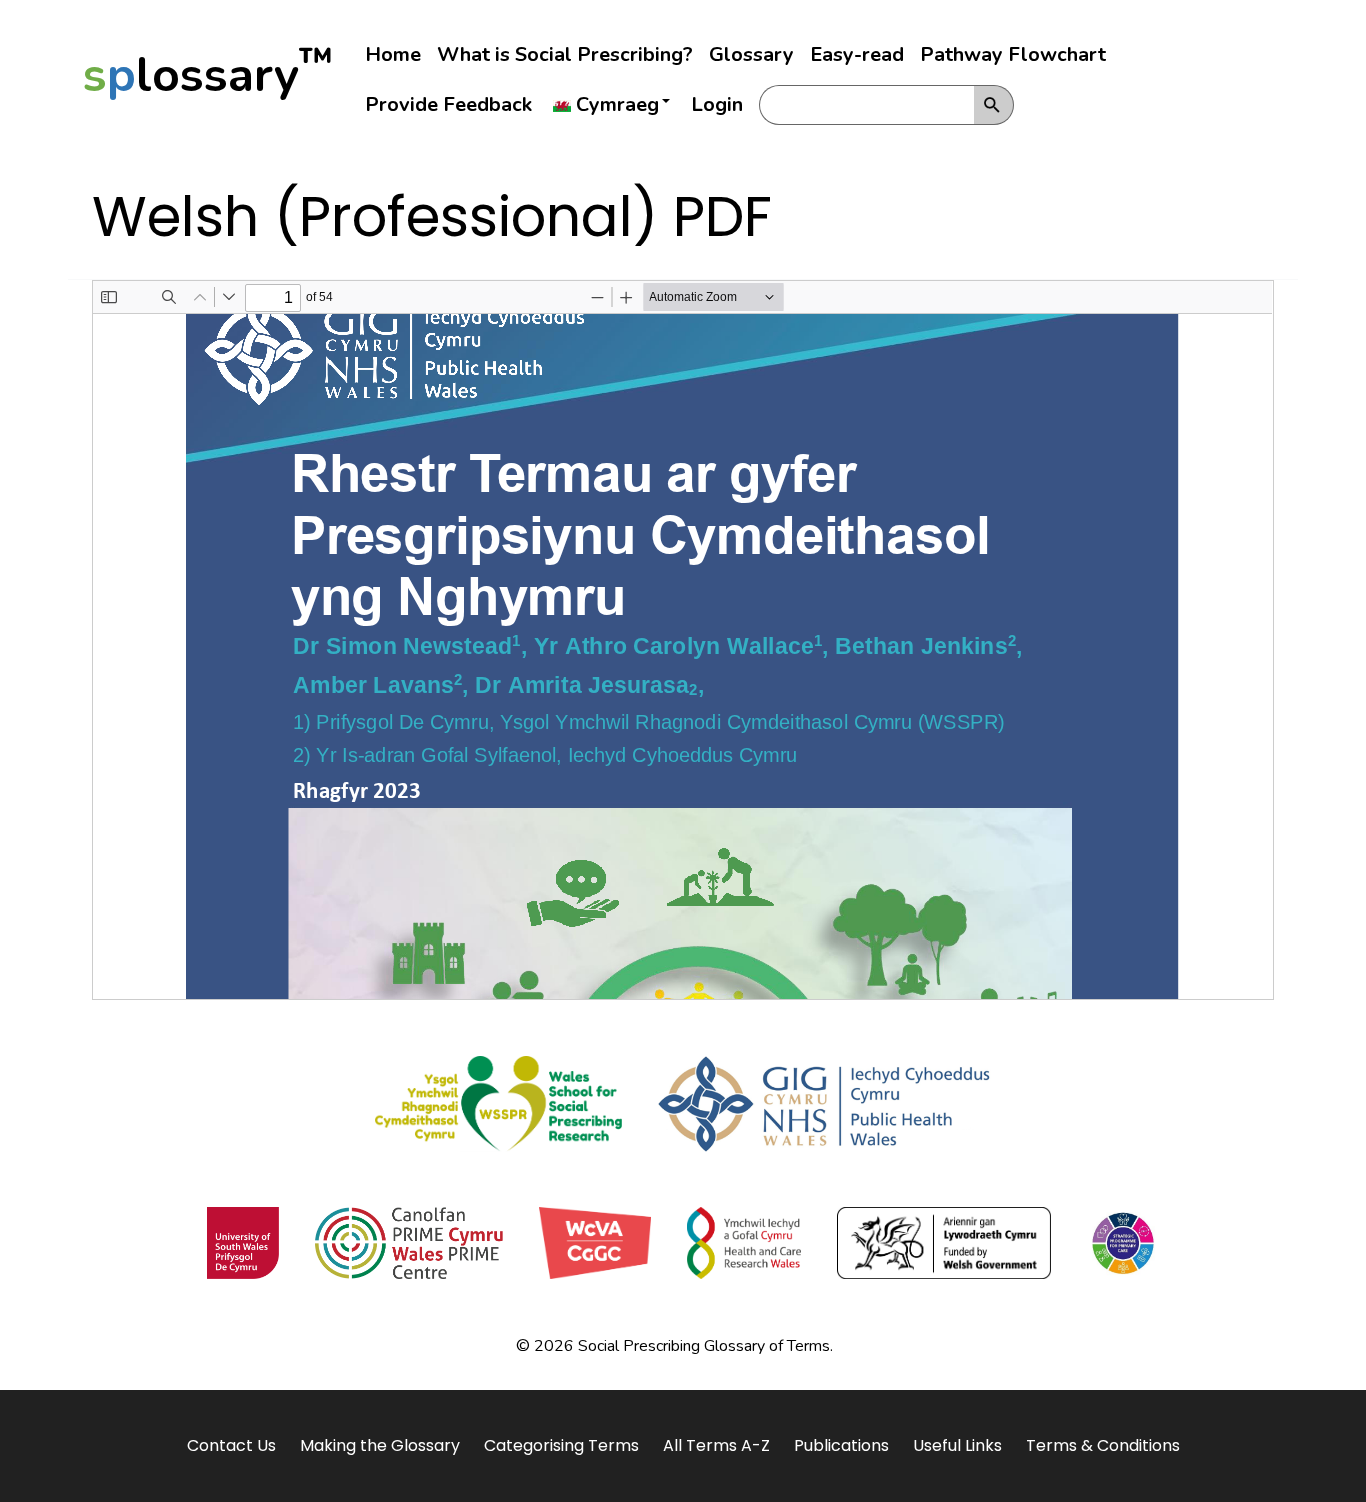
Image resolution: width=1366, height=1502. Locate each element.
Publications (841, 1445)
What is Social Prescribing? (565, 54)
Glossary (751, 54)
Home (393, 54)
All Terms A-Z (716, 1445)
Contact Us (231, 1445)
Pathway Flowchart (1013, 54)
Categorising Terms (561, 1445)
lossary (208, 75)
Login (717, 104)
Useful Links (957, 1445)
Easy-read (857, 54)
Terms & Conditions (1103, 1445)
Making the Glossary (380, 1445)
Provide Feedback (448, 104)
